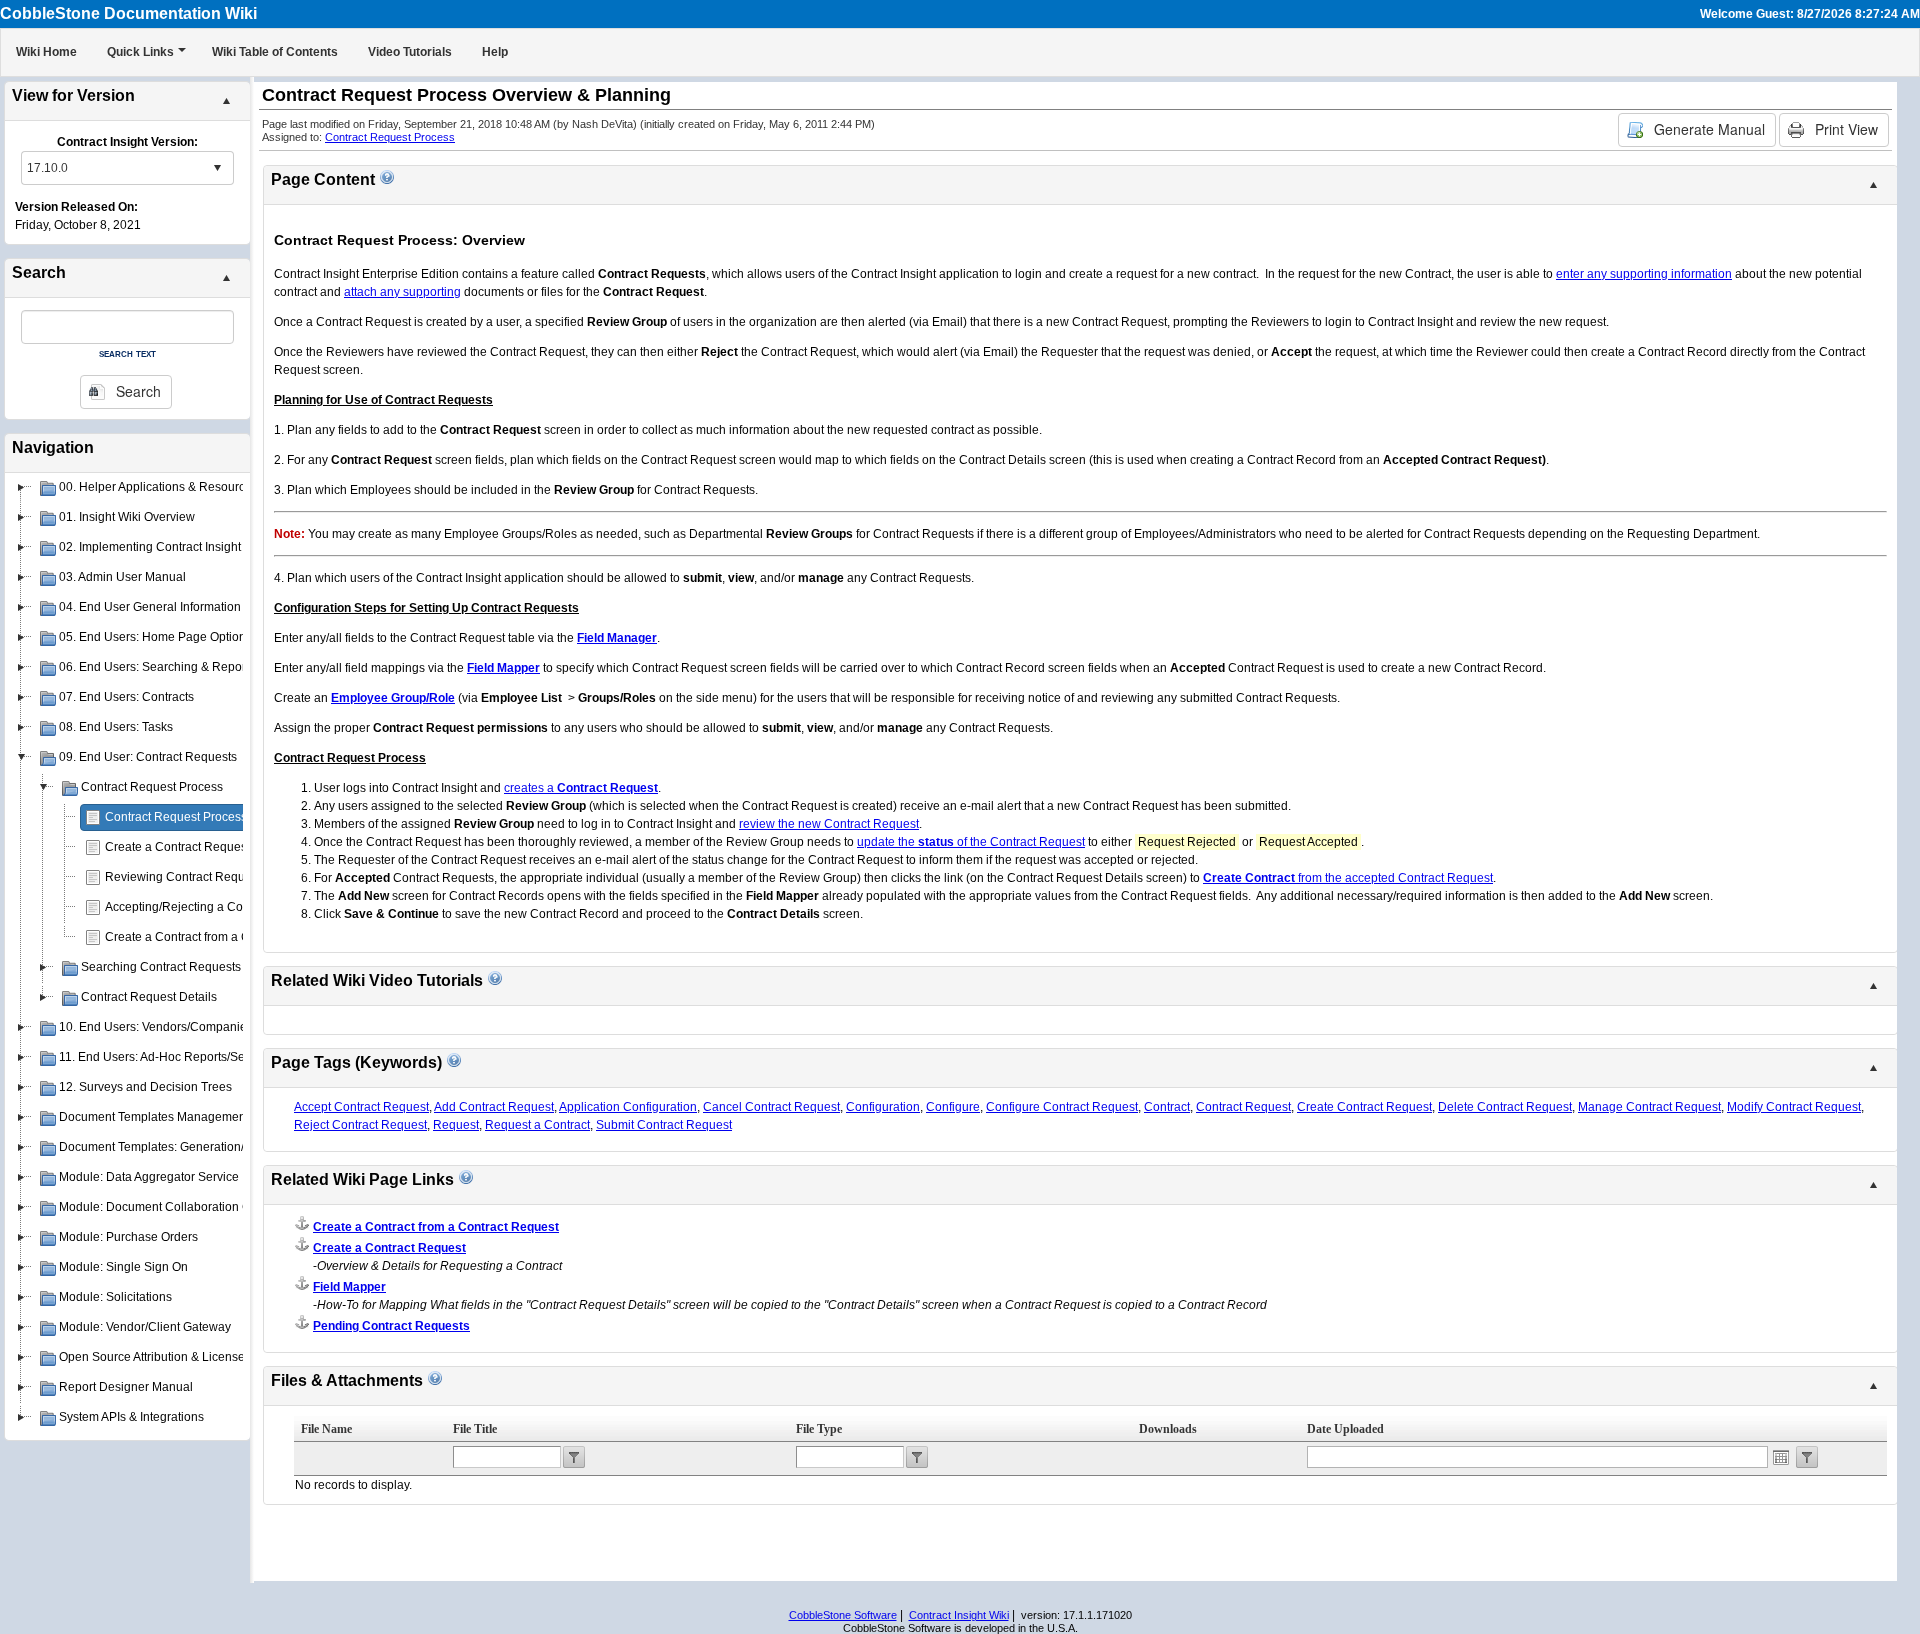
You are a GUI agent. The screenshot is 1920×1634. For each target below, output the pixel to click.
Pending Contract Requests (391, 1326)
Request (456, 1125)
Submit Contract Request (664, 1125)
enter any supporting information (1644, 274)
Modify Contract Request (1794, 1107)
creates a (581, 788)
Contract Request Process (390, 137)
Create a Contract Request (177, 847)
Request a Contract (537, 1125)
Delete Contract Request (1505, 1107)
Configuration (883, 1107)
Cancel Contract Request (771, 1107)
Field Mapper (349, 1287)
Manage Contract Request (1649, 1107)
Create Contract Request (1364, 1107)
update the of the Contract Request (971, 842)
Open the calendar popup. (1781, 1457)
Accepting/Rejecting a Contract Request (213, 907)
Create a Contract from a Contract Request (220, 937)
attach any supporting (402, 292)
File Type (819, 1429)
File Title (475, 1429)
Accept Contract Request (361, 1107)
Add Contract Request (494, 1107)
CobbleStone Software (843, 1615)
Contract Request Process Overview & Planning (234, 817)
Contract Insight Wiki (959, 1615)
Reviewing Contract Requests (186, 877)
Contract (1167, 1107)
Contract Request (1243, 1107)
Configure (953, 1107)
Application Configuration (628, 1107)
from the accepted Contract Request (1348, 878)
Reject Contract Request (360, 1125)
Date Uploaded (1345, 1429)
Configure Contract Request (1062, 1107)
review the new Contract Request (829, 824)
